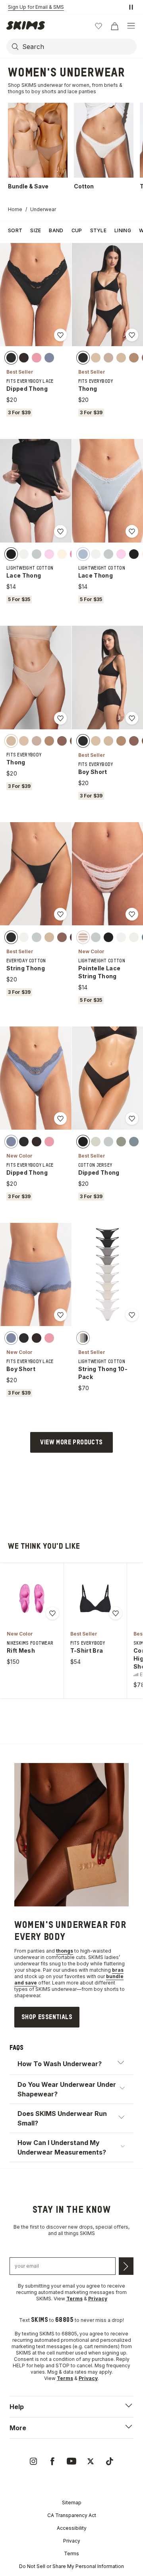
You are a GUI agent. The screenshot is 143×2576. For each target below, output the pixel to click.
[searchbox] (79, 47)
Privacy (72, 2541)
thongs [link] (65, 1951)
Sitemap (72, 2503)
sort (15, 230)
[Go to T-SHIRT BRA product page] (95, 1598)
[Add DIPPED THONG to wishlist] (60, 335)
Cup (77, 230)
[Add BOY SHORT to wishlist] (132, 718)
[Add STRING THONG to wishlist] (60, 914)
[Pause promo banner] (131, 7)
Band (56, 230)
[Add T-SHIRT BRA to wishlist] (116, 1613)
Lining (123, 230)
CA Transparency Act (72, 2515)
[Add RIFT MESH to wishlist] (52, 1613)
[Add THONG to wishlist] (132, 335)
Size (36, 230)
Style (99, 230)
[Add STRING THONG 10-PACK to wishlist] (132, 1315)
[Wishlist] (99, 26)
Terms (71, 2553)
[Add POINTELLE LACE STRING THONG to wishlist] (132, 914)
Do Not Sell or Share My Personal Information (71, 2566)
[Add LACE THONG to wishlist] (60, 531)
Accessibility (72, 2528)
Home (15, 209)
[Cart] (114, 26)
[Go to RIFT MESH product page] (32, 1598)
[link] (47, 2017)
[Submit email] (126, 2266)
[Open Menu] (131, 26)
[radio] (11, 358)
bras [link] (118, 1970)
